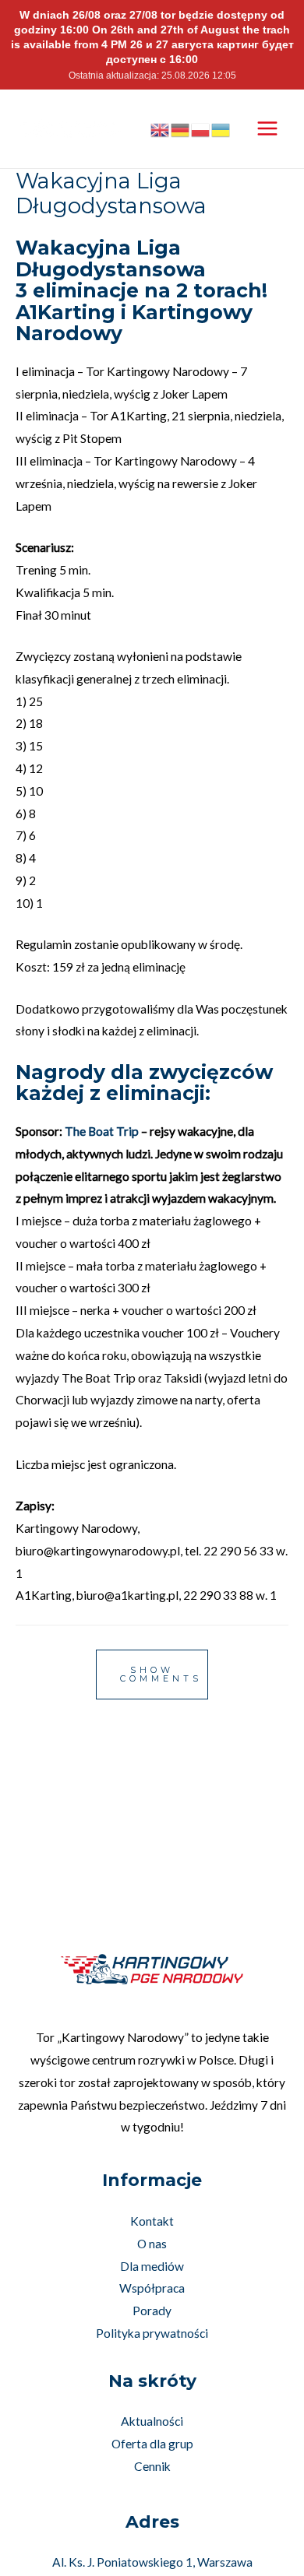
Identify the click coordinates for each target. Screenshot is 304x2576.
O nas (152, 2244)
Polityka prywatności (152, 2333)
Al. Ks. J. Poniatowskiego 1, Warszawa (152, 2562)
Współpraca (152, 2288)
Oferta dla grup (152, 2444)
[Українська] (221, 128)
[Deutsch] (181, 128)
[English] (161, 128)
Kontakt (152, 2221)
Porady (152, 2311)
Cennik (152, 2466)
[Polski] (201, 128)
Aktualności (152, 2421)
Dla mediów (152, 2266)
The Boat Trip (102, 1131)
